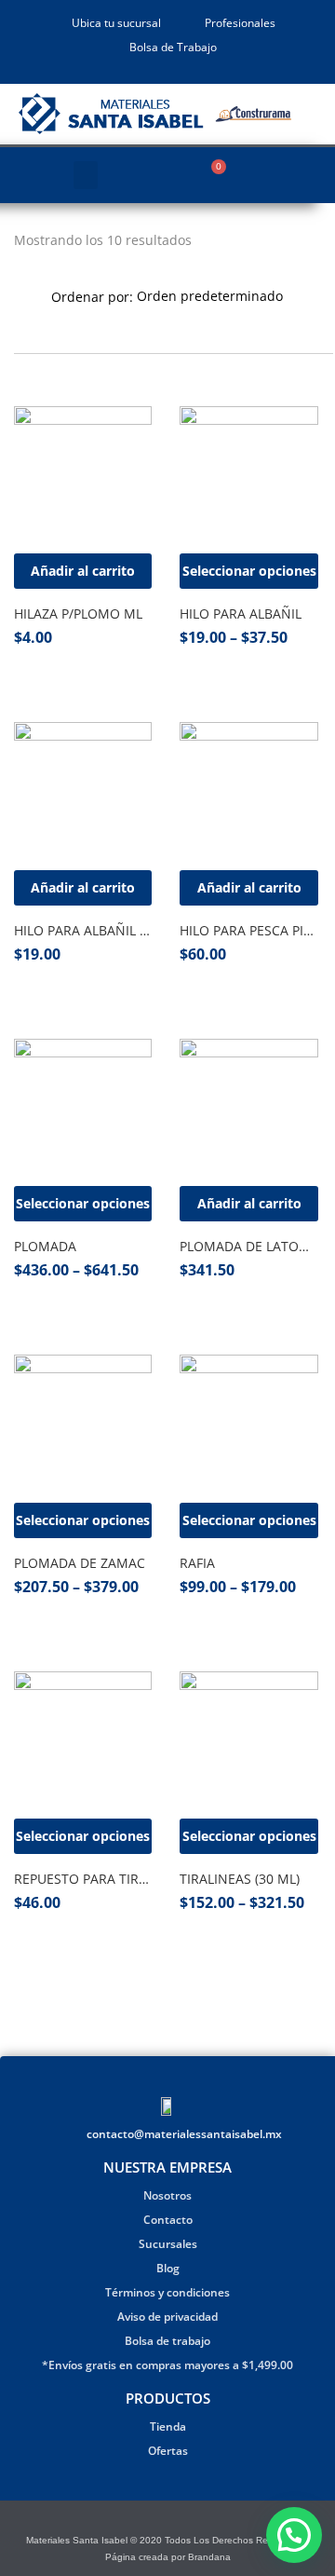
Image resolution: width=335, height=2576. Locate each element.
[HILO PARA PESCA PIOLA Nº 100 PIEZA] (248, 791)
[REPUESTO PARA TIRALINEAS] (83, 1740)
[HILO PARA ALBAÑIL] (248, 475)
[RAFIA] (248, 1424)
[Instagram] (179, 2521)
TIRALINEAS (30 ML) (240, 1879)
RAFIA (197, 1563)
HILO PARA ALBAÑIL (241, 613)
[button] (86, 175)
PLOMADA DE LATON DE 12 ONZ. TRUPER (248, 1246)
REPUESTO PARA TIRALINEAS (83, 1879)
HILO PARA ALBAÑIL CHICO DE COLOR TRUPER (83, 930)
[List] (47, 325)
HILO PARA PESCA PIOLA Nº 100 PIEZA (248, 930)
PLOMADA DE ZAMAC (80, 1563)
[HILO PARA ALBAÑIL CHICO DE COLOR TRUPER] (83, 791)
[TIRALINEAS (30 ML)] (248, 1740)
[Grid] (20, 325)
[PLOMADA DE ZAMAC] (83, 1424)
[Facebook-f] (156, 2521)
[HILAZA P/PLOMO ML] (83, 475)
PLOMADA (45, 1246)
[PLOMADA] (83, 1108)
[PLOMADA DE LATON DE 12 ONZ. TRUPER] (248, 1108)
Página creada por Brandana (168, 2557)
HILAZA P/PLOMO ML (78, 613)
